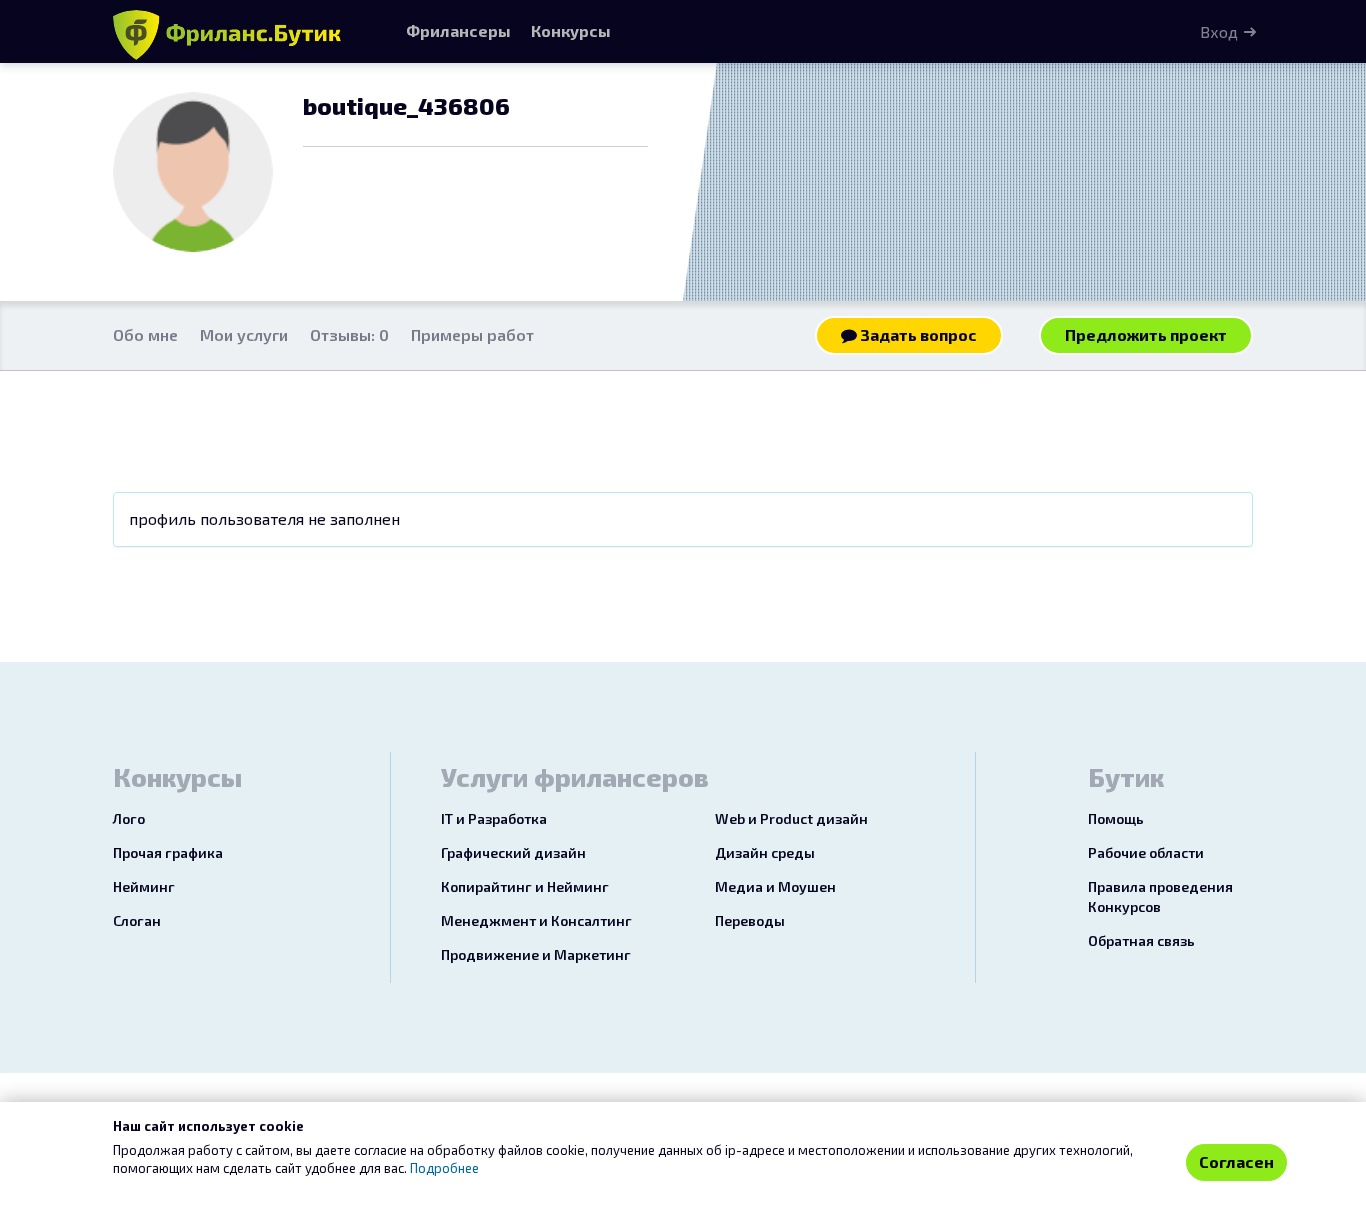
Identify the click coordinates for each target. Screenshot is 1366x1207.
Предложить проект (1146, 334)
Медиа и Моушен (775, 886)
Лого (129, 818)
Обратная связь (1141, 940)
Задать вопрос (917, 334)
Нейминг (144, 886)
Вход (1219, 31)
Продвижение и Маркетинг (536, 954)
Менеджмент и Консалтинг (536, 920)
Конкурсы (571, 30)
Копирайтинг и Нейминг (525, 886)
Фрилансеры (458, 30)
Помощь (1116, 818)
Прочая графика (168, 852)
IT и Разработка (494, 818)
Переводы (750, 920)
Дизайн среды (765, 852)
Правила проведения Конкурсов (1160, 896)
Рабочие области (1146, 852)
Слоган (137, 920)
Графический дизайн (513, 852)
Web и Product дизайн (791, 818)
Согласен (1236, 1161)
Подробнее (444, 1168)
